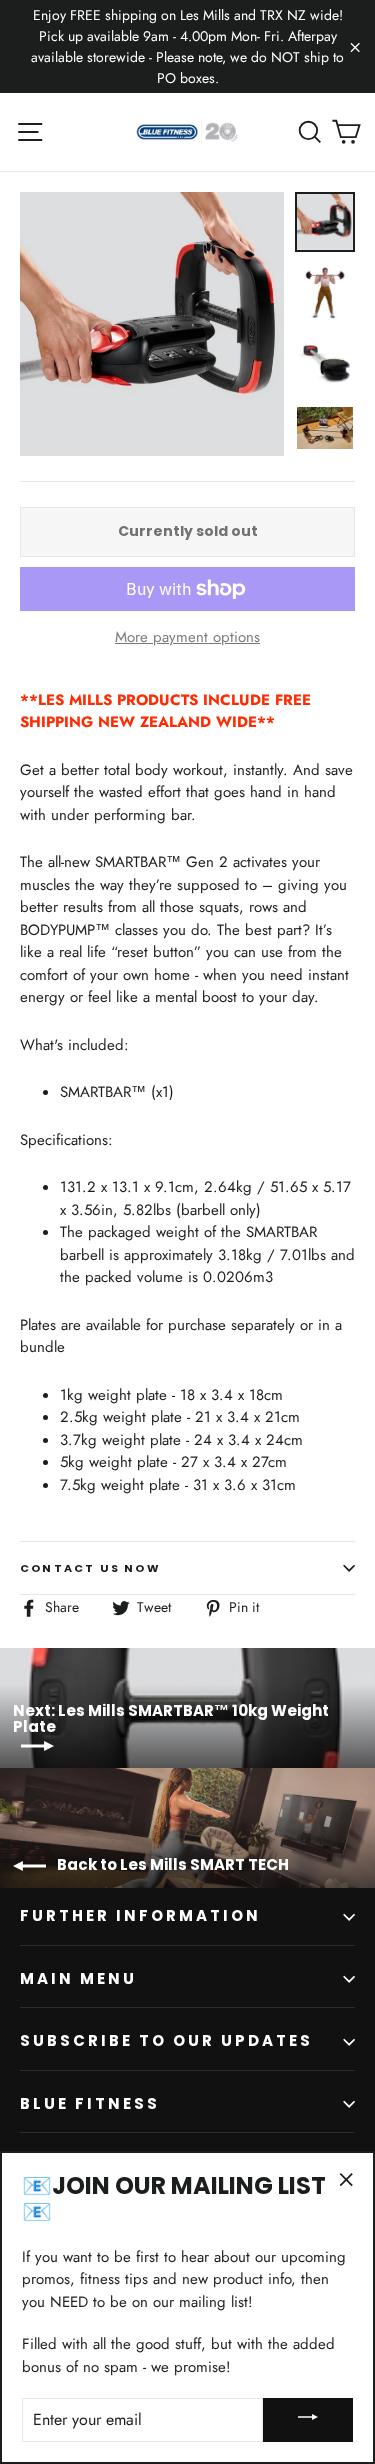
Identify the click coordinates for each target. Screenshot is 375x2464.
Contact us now (90, 1568)
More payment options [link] (187, 637)
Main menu (78, 1978)
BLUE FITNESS (90, 2103)
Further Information (140, 1915)
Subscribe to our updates (166, 2040)
